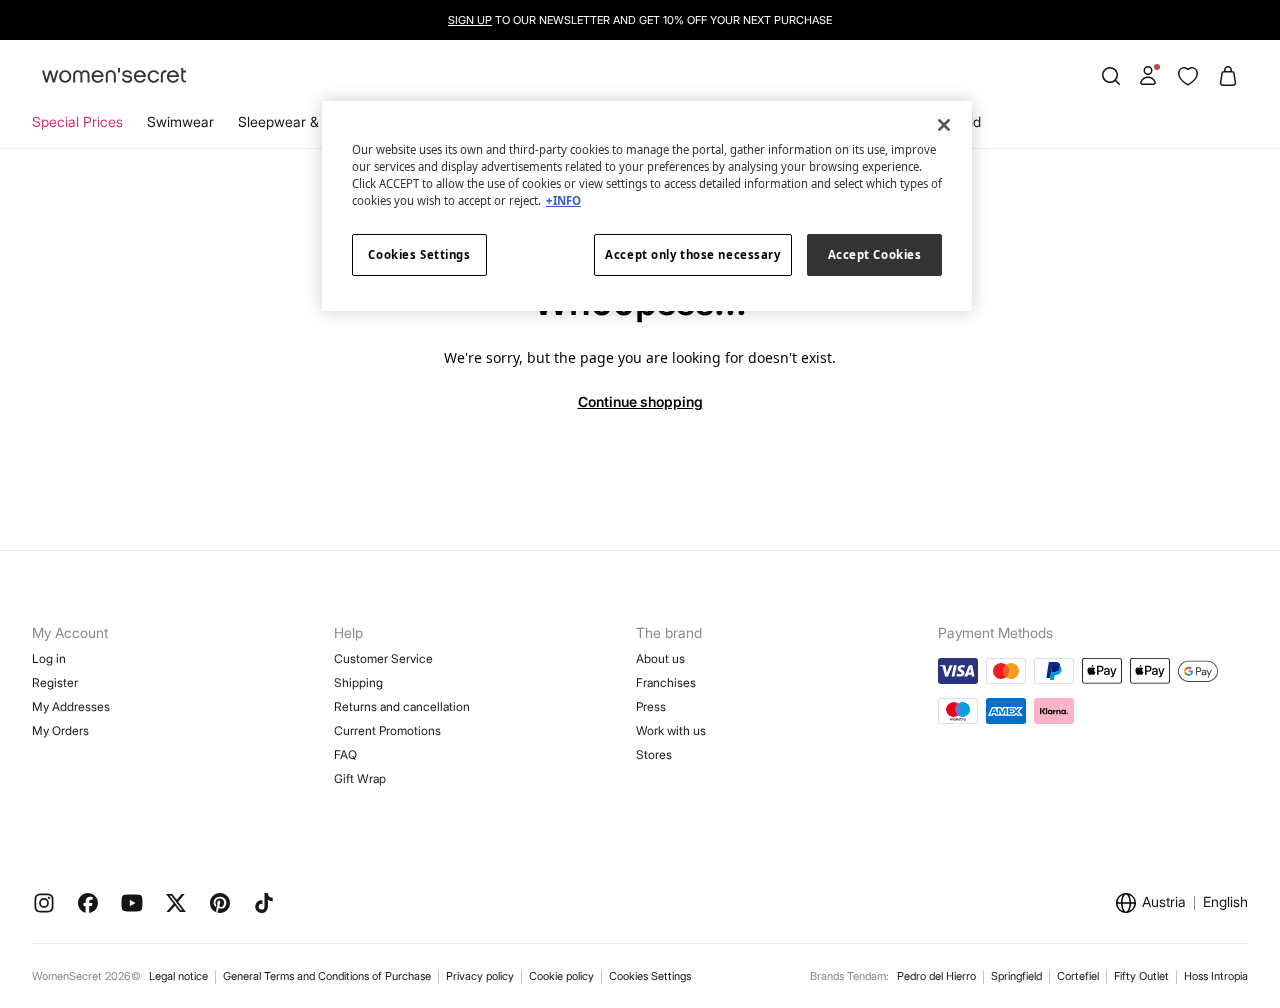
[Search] (1111, 76)
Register (55, 682)
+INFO (563, 200)
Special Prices (77, 121)
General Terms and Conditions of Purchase (327, 976)
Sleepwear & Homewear (315, 121)
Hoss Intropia (1216, 976)
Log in (49, 658)
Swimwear (180, 121)
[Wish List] (1188, 76)
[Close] (944, 125)
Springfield (1016, 976)
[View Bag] (1228, 76)
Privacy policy (480, 976)
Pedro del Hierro (936, 976)
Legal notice (178, 976)
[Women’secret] (114, 76)
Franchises (666, 682)
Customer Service (383, 658)
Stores (654, 754)
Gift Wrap (360, 778)
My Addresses (71, 706)
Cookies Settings (650, 976)
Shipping (358, 682)
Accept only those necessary (692, 254)
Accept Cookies (875, 254)
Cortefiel (1078, 976)
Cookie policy (561, 976)
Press (651, 706)
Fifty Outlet (1141, 976)
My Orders (60, 730)
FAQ (345, 754)
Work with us (671, 730)
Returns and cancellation (402, 706)
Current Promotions (387, 730)
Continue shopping (640, 401)
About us (660, 658)
